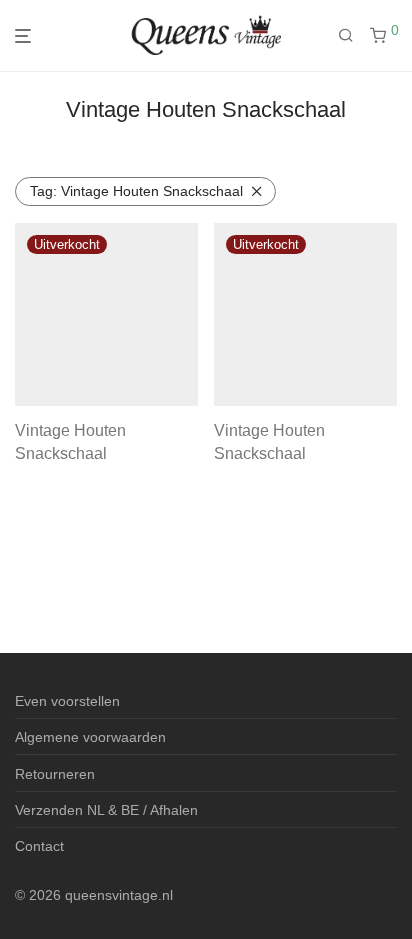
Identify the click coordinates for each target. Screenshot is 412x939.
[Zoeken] (354, 36)
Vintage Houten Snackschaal (136, 191)
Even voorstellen (67, 701)
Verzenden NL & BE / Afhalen (106, 810)
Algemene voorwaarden (90, 737)
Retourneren (55, 774)
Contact (39, 846)
